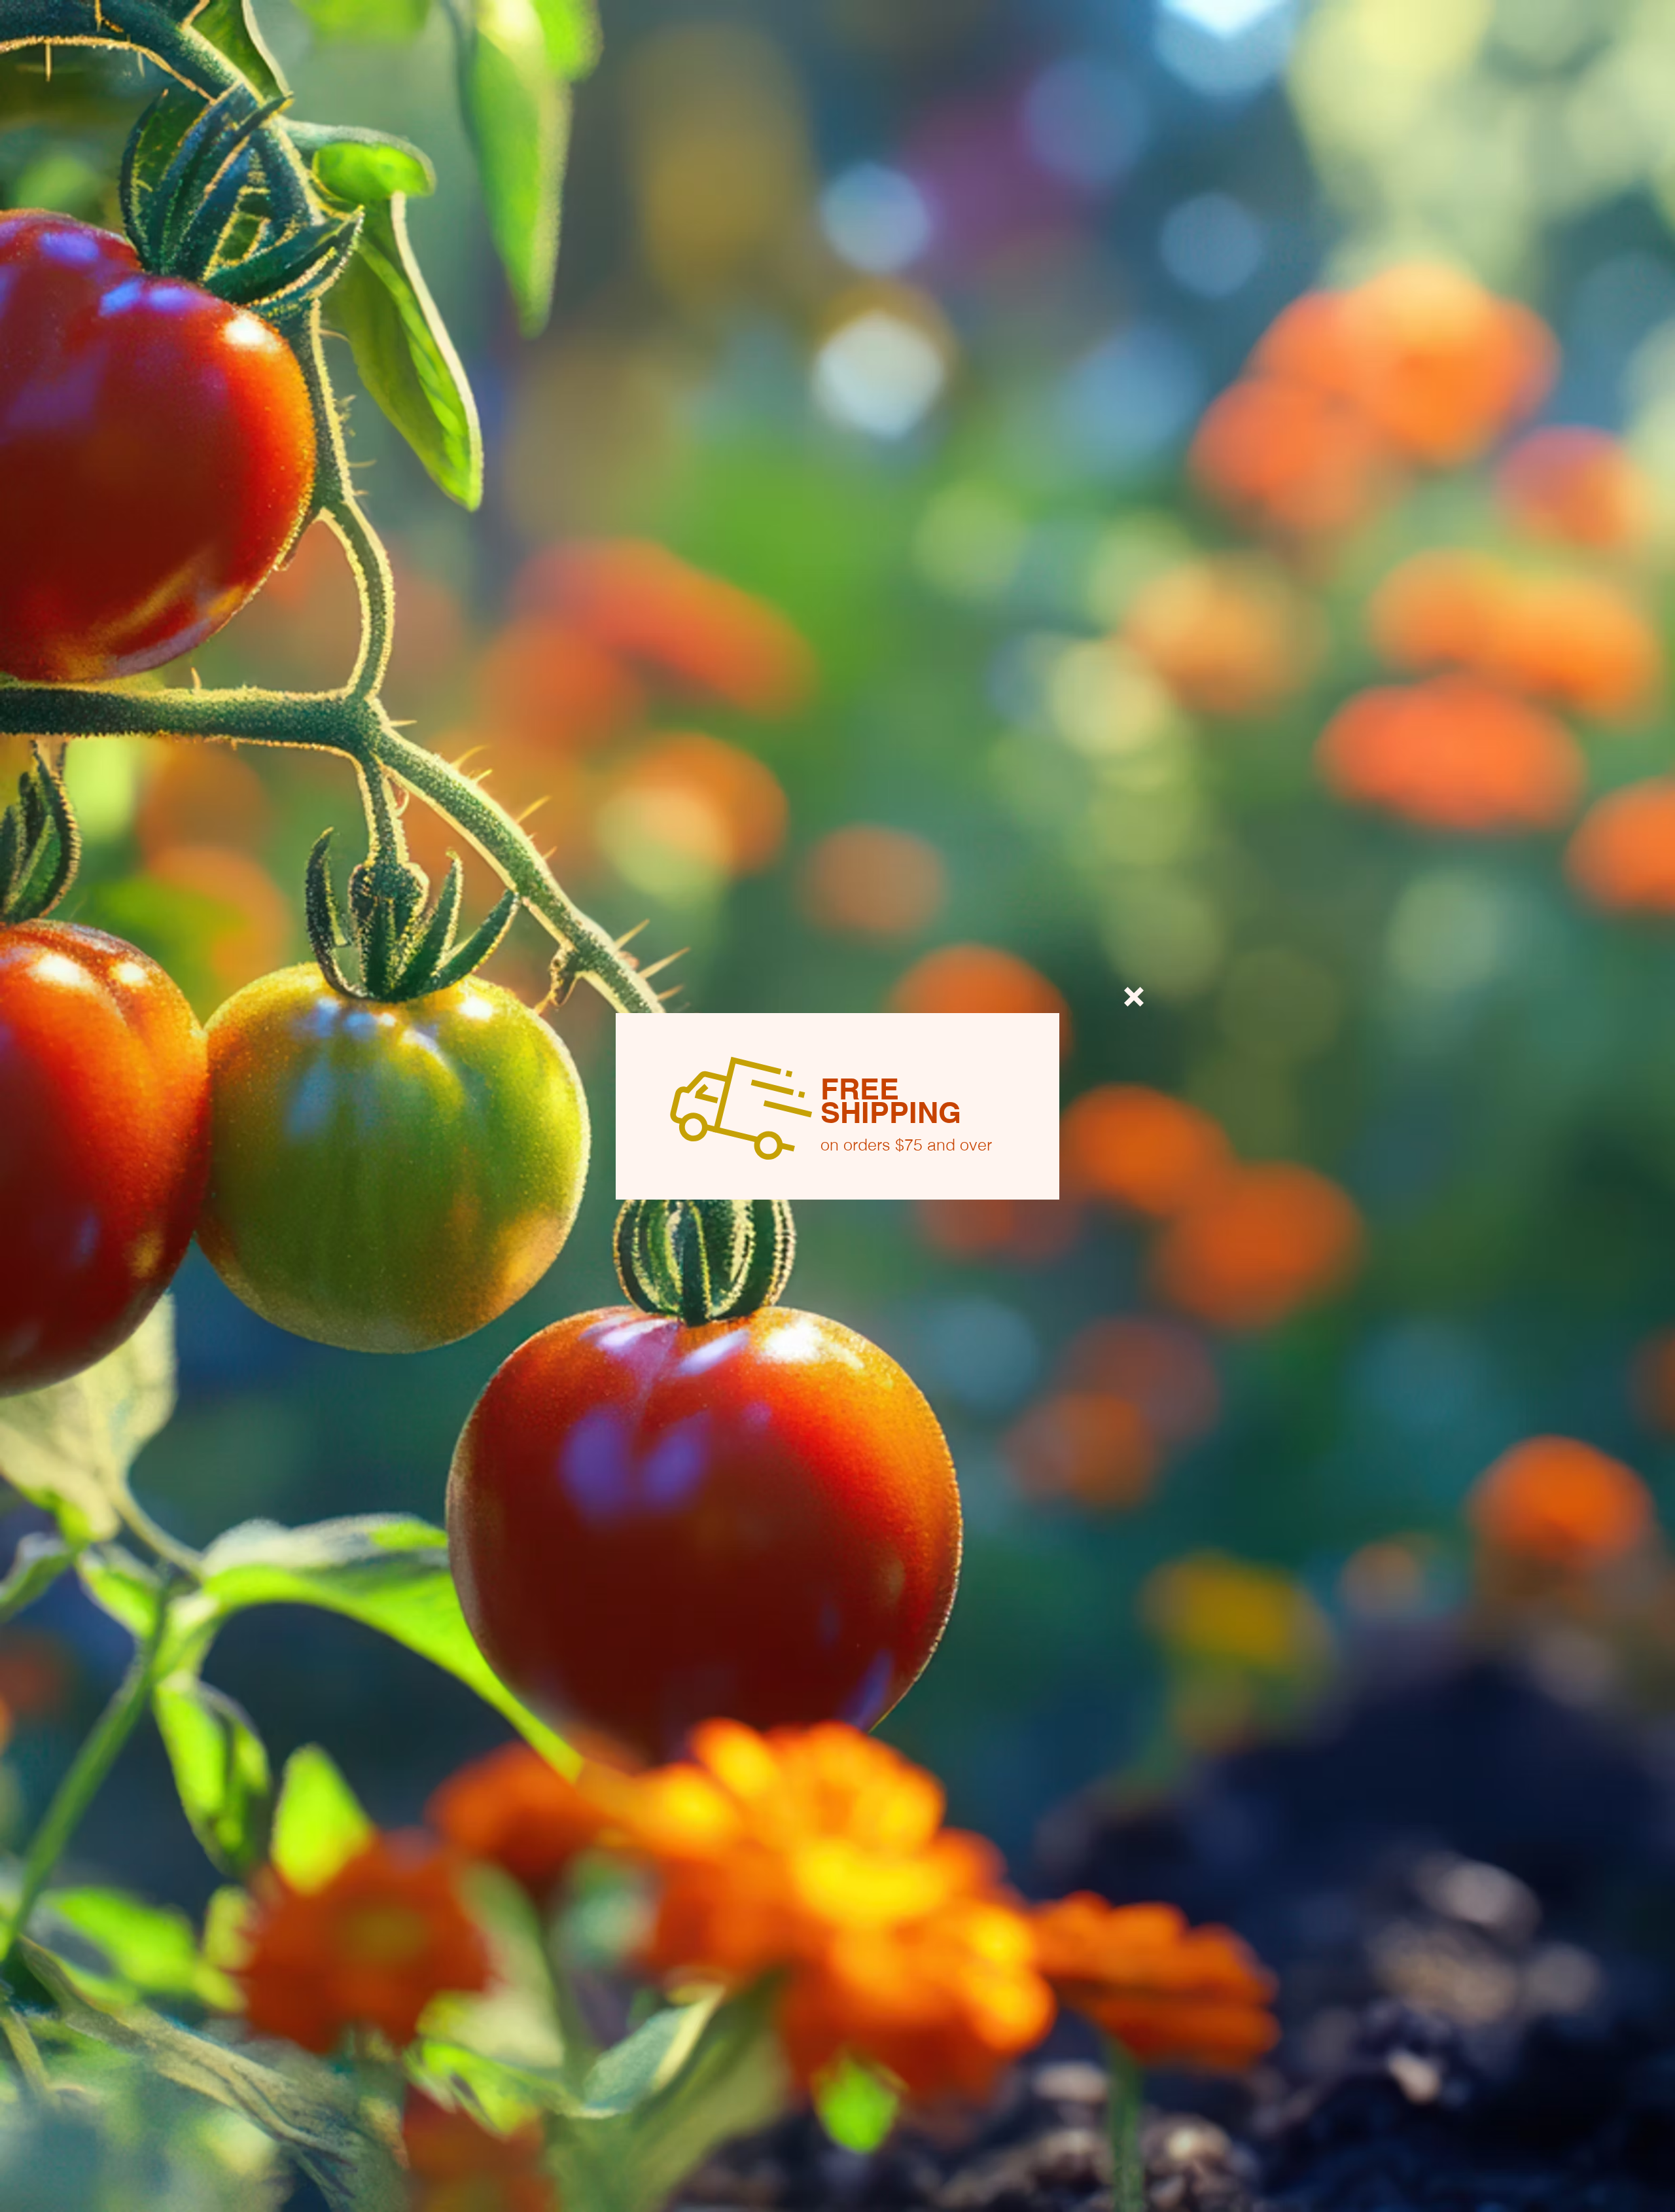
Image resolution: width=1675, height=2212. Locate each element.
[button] (1134, 997)
